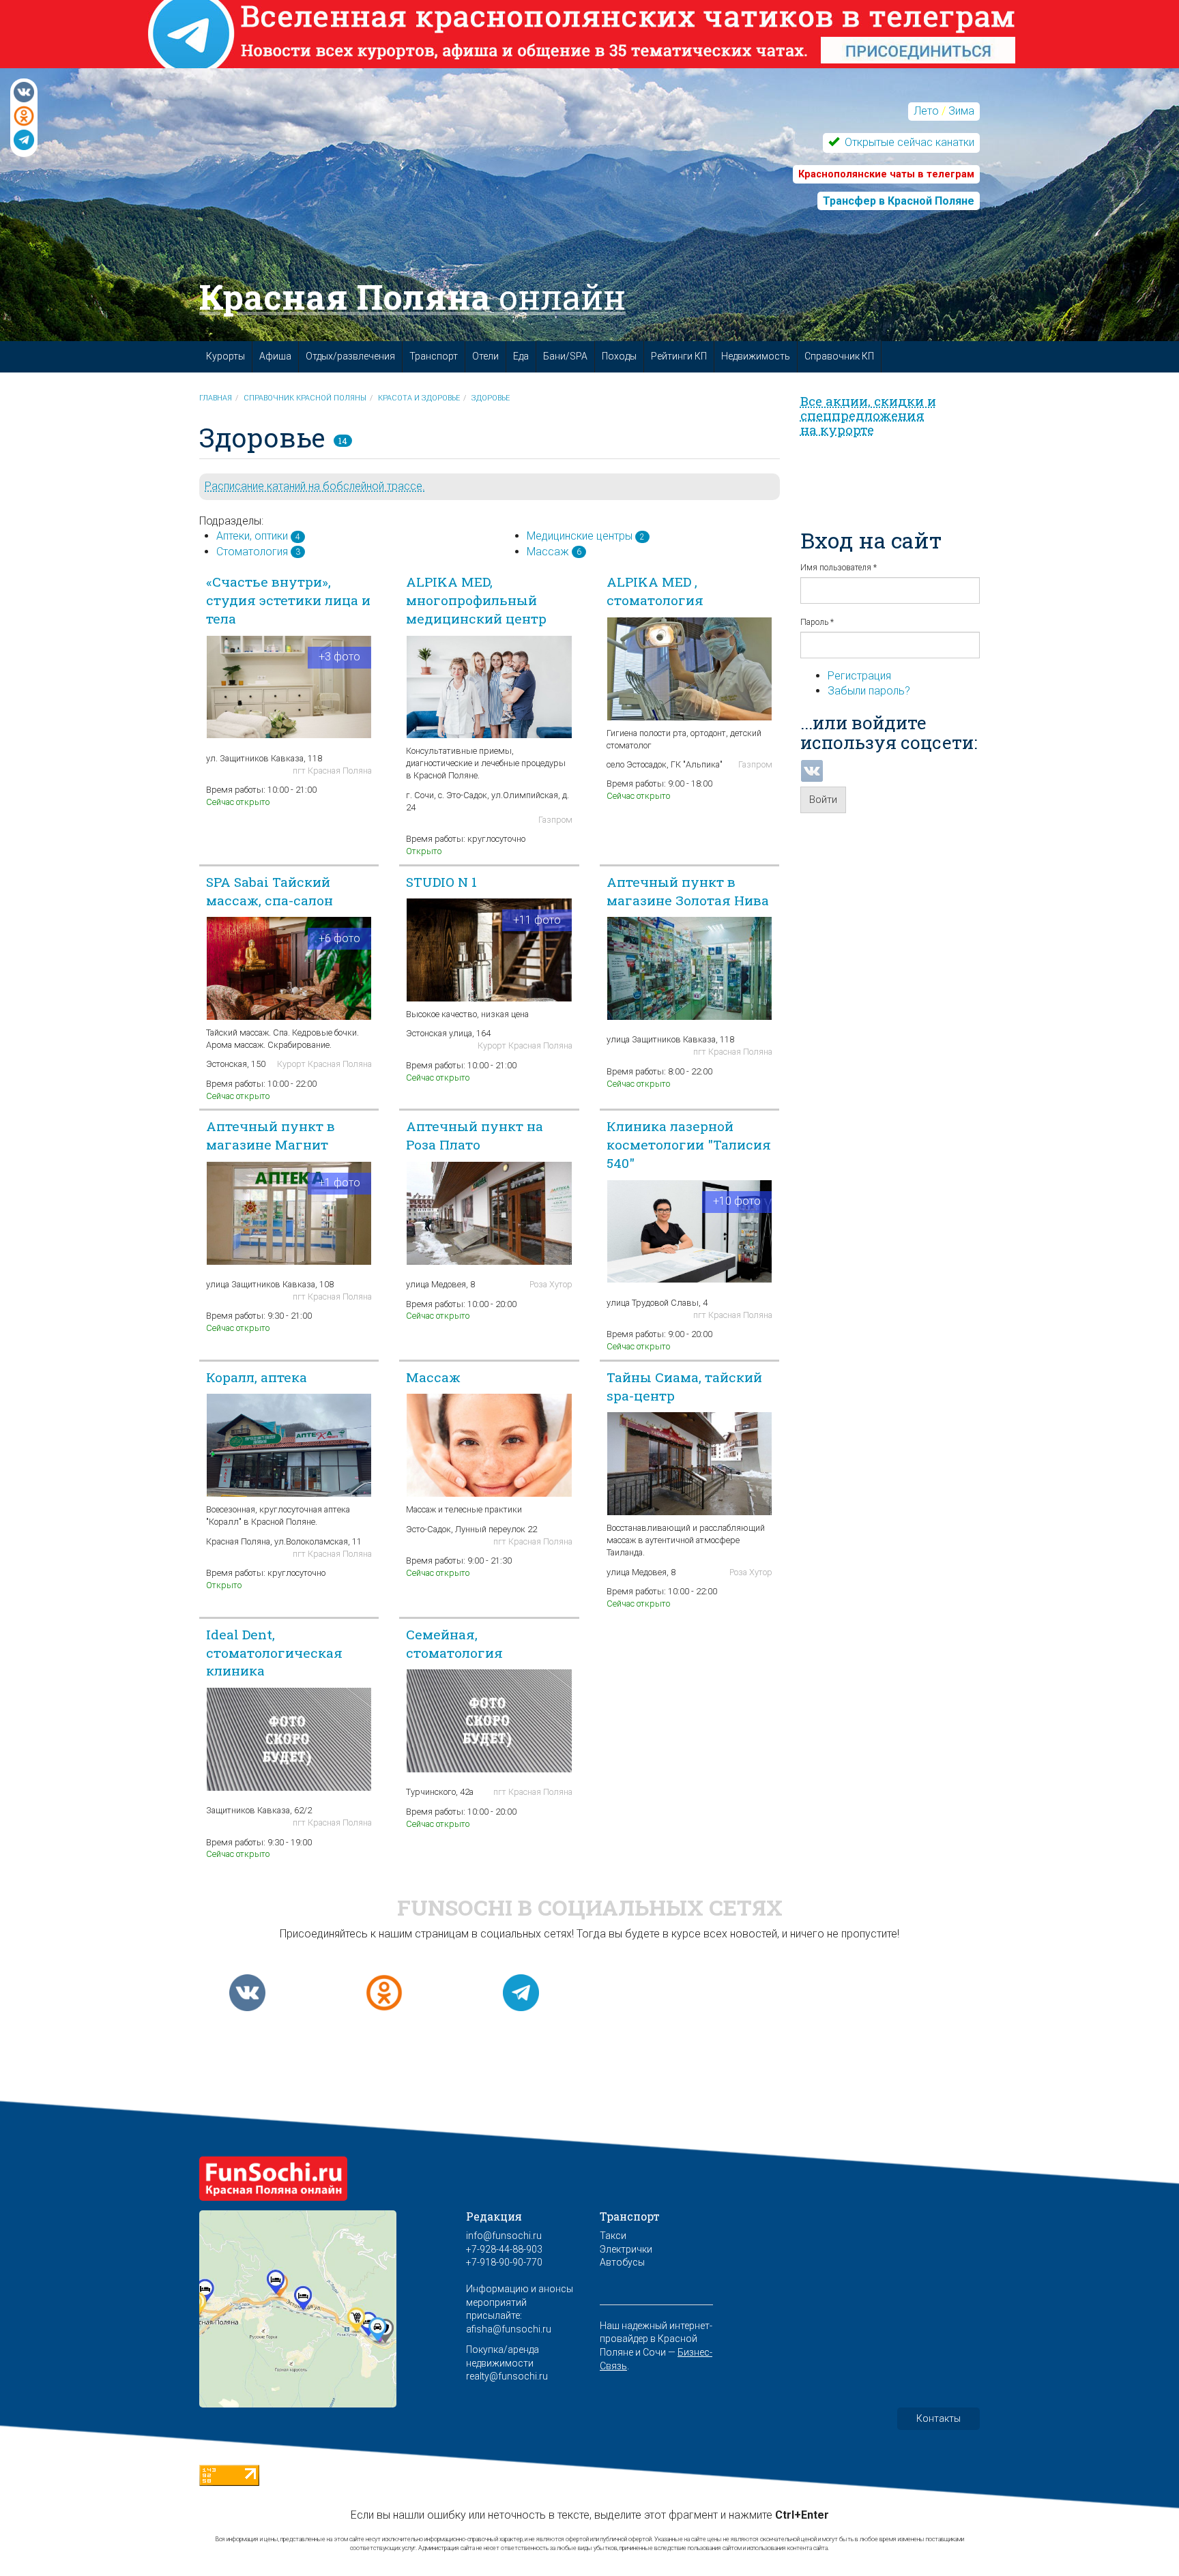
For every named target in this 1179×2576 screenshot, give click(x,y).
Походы (619, 356)
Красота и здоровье (419, 398)
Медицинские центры (580, 536)
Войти (823, 800)
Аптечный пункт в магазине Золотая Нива (688, 891)
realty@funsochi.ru (507, 2376)
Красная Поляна (412, 297)
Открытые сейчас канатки (908, 142)
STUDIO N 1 (441, 882)
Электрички (626, 2249)
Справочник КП (839, 356)
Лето (926, 111)
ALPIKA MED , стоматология (655, 591)
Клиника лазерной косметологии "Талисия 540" (689, 1144)
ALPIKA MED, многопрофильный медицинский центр (476, 600)
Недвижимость (756, 356)
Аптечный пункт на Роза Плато (475, 1135)
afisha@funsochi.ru (509, 2329)
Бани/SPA (565, 356)
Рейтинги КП (679, 356)
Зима (961, 111)
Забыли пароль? (869, 691)
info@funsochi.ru (504, 2236)
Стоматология (252, 552)
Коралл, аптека (257, 1377)
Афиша (275, 356)
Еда (521, 356)
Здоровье (491, 398)
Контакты (938, 2418)
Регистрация (859, 676)
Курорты (225, 356)
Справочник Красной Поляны (305, 398)
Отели (485, 356)
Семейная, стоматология (454, 1643)
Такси (613, 2236)
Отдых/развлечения (350, 356)
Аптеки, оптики (252, 536)
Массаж (548, 552)
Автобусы (622, 2262)
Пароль (817, 622)
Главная (216, 398)
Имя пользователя (839, 568)
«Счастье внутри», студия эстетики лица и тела (288, 600)
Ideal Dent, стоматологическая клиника (274, 1653)
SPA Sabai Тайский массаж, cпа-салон (270, 891)
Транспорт (434, 356)
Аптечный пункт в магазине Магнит (271, 1135)
